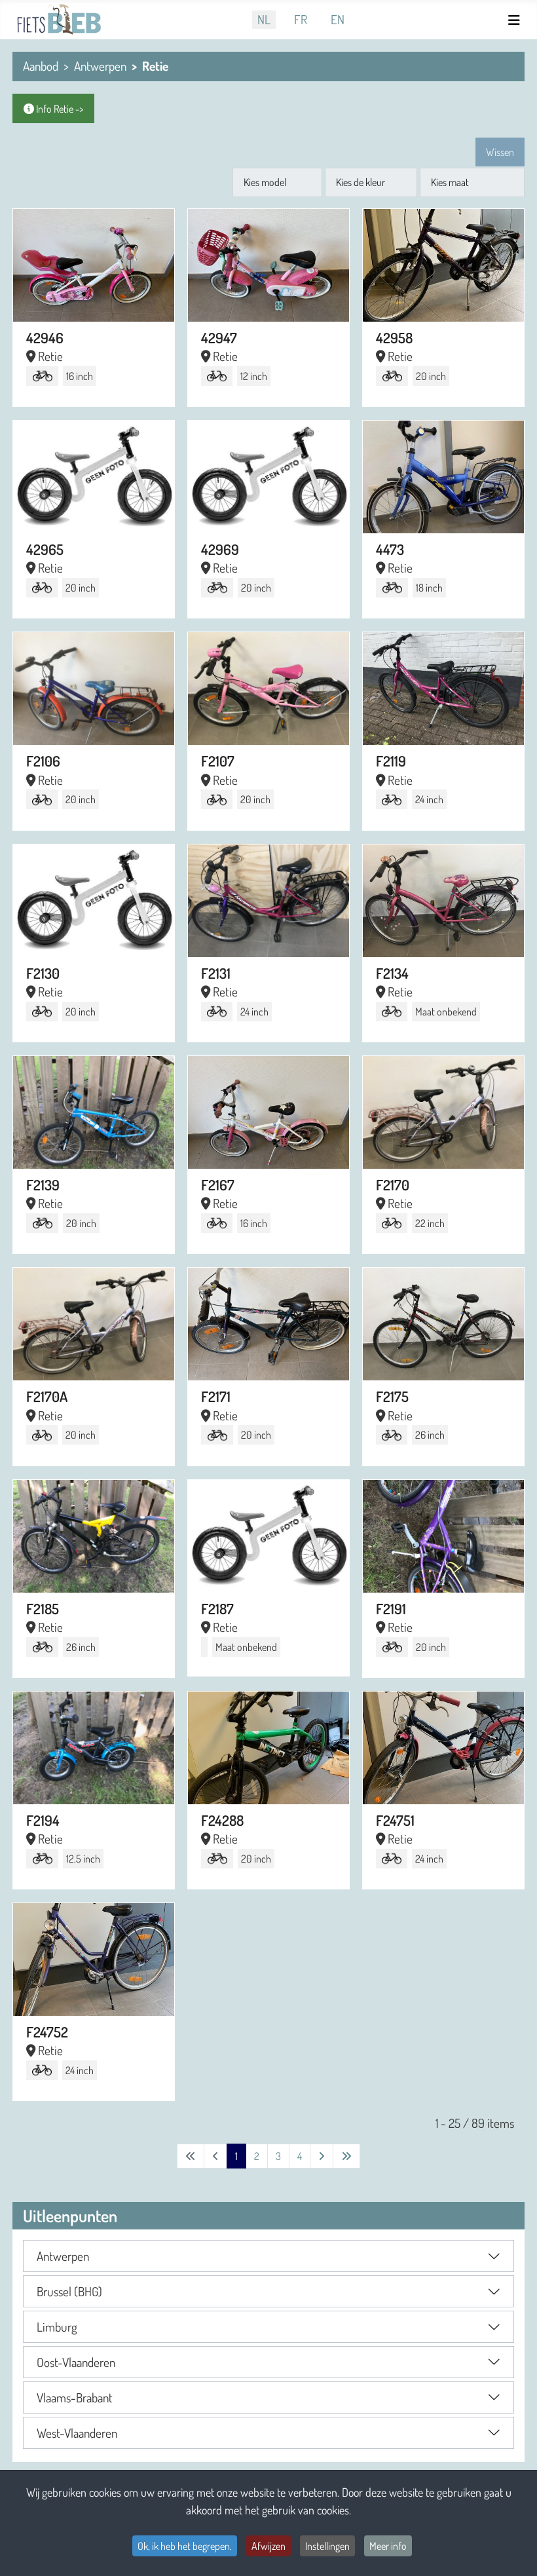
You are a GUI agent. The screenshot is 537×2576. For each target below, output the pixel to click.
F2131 (216, 973)
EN (338, 19)
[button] (268, 2256)
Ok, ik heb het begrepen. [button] (185, 2546)
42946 (45, 337)
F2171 (216, 1396)
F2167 (218, 1184)
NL (264, 19)
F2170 (393, 1184)
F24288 (222, 1820)
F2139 (43, 1184)
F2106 (43, 761)
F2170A (47, 1396)
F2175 (392, 1396)
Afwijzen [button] (268, 2546)
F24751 (395, 1820)
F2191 (391, 1608)
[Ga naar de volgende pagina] (322, 2156)
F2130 (43, 973)
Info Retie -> (59, 109)
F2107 (218, 761)
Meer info (388, 2546)
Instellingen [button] (327, 2546)
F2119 (391, 761)
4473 (390, 549)
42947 (219, 337)
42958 (394, 337)
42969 (220, 549)
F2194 (43, 1820)
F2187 (217, 1608)
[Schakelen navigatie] (516, 20)
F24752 (47, 2032)
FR (301, 19)
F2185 (43, 1608)
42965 (45, 549)
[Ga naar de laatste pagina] (346, 2156)
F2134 (392, 973)
